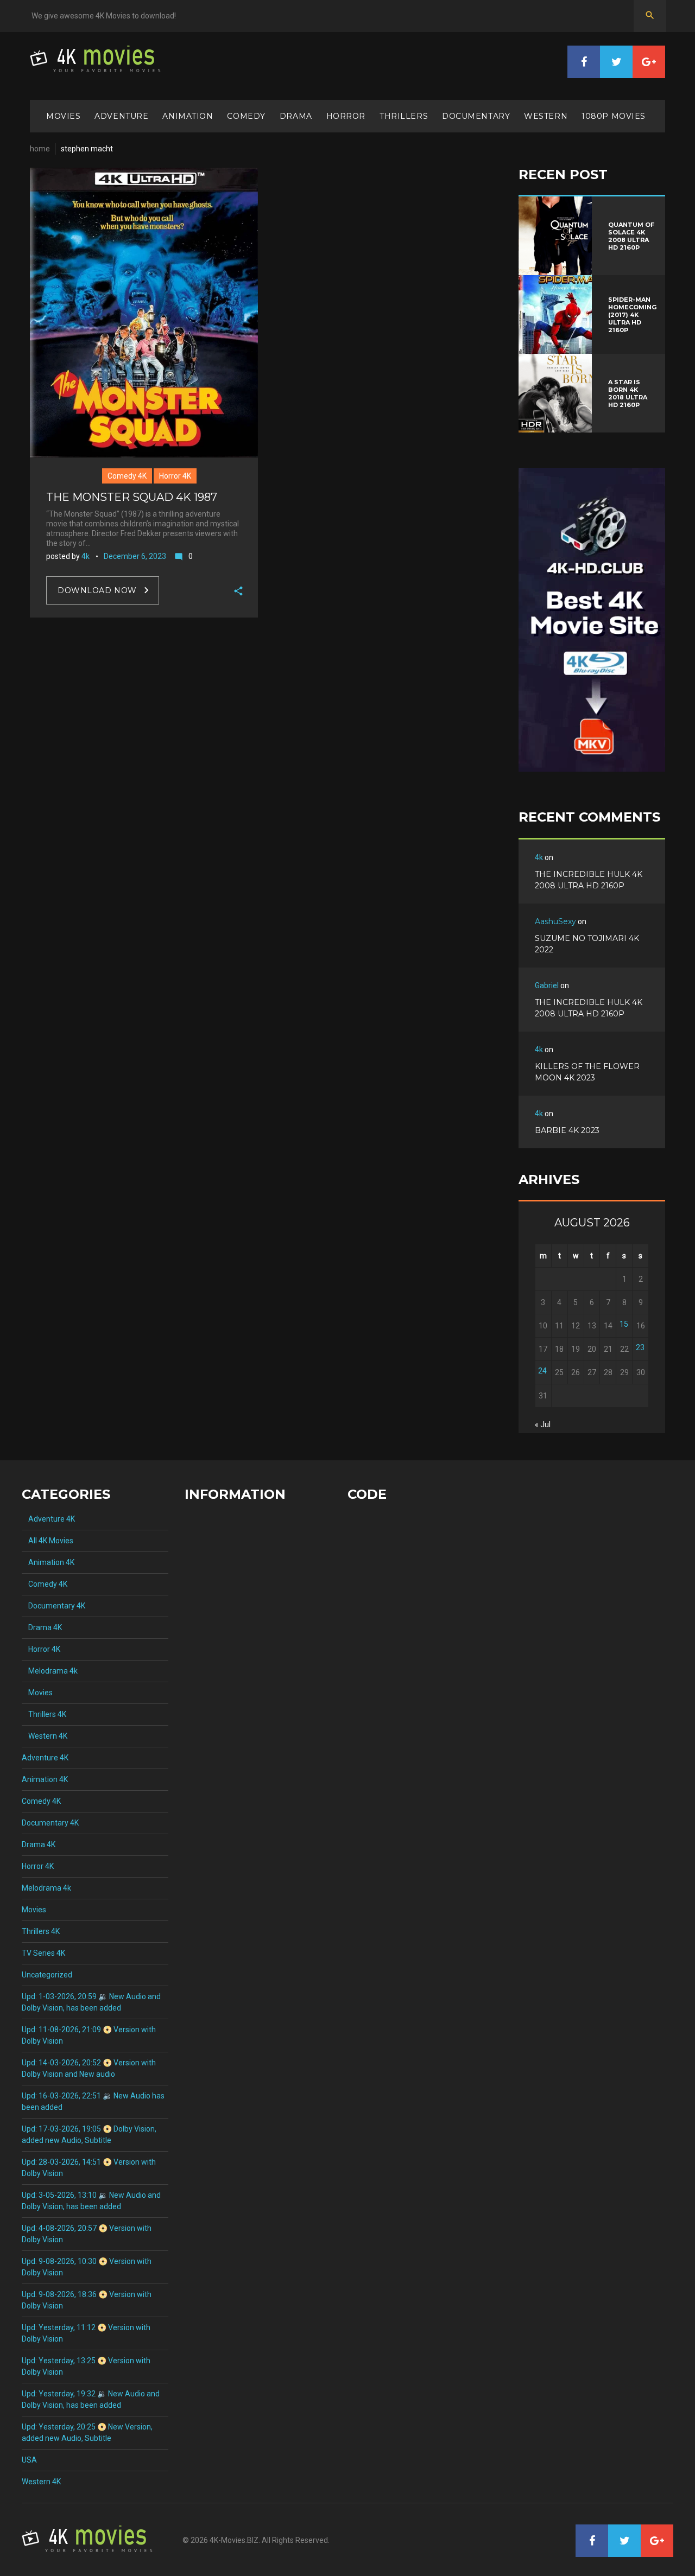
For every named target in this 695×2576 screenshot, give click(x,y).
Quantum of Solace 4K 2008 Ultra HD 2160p (631, 236)
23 (640, 1347)
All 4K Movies (48, 1541)
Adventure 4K (48, 1519)
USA (29, 2460)
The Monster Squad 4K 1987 (132, 497)
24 (542, 1371)
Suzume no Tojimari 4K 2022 (587, 944)
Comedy (246, 116)
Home (40, 149)
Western (546, 116)
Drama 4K (42, 1627)
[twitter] (616, 62)
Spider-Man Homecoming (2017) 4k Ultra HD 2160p (632, 315)
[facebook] (584, 62)
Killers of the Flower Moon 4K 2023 (587, 1072)
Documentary (476, 116)
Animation (188, 116)
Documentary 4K (53, 1606)
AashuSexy (555, 921)
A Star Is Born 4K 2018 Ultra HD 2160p (628, 393)
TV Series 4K (43, 1953)
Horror (346, 116)
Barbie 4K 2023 (567, 1130)
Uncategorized (47, 1975)
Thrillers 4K (44, 1714)
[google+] (649, 62)
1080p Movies (614, 116)
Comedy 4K (127, 476)
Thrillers (404, 116)
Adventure (121, 116)
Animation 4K (48, 1562)
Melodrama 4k (50, 1671)
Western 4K (45, 1736)
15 (624, 1324)
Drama (296, 116)
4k (86, 556)
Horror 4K (175, 476)
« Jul (543, 1424)
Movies (63, 116)
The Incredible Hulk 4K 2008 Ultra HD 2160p (589, 880)
